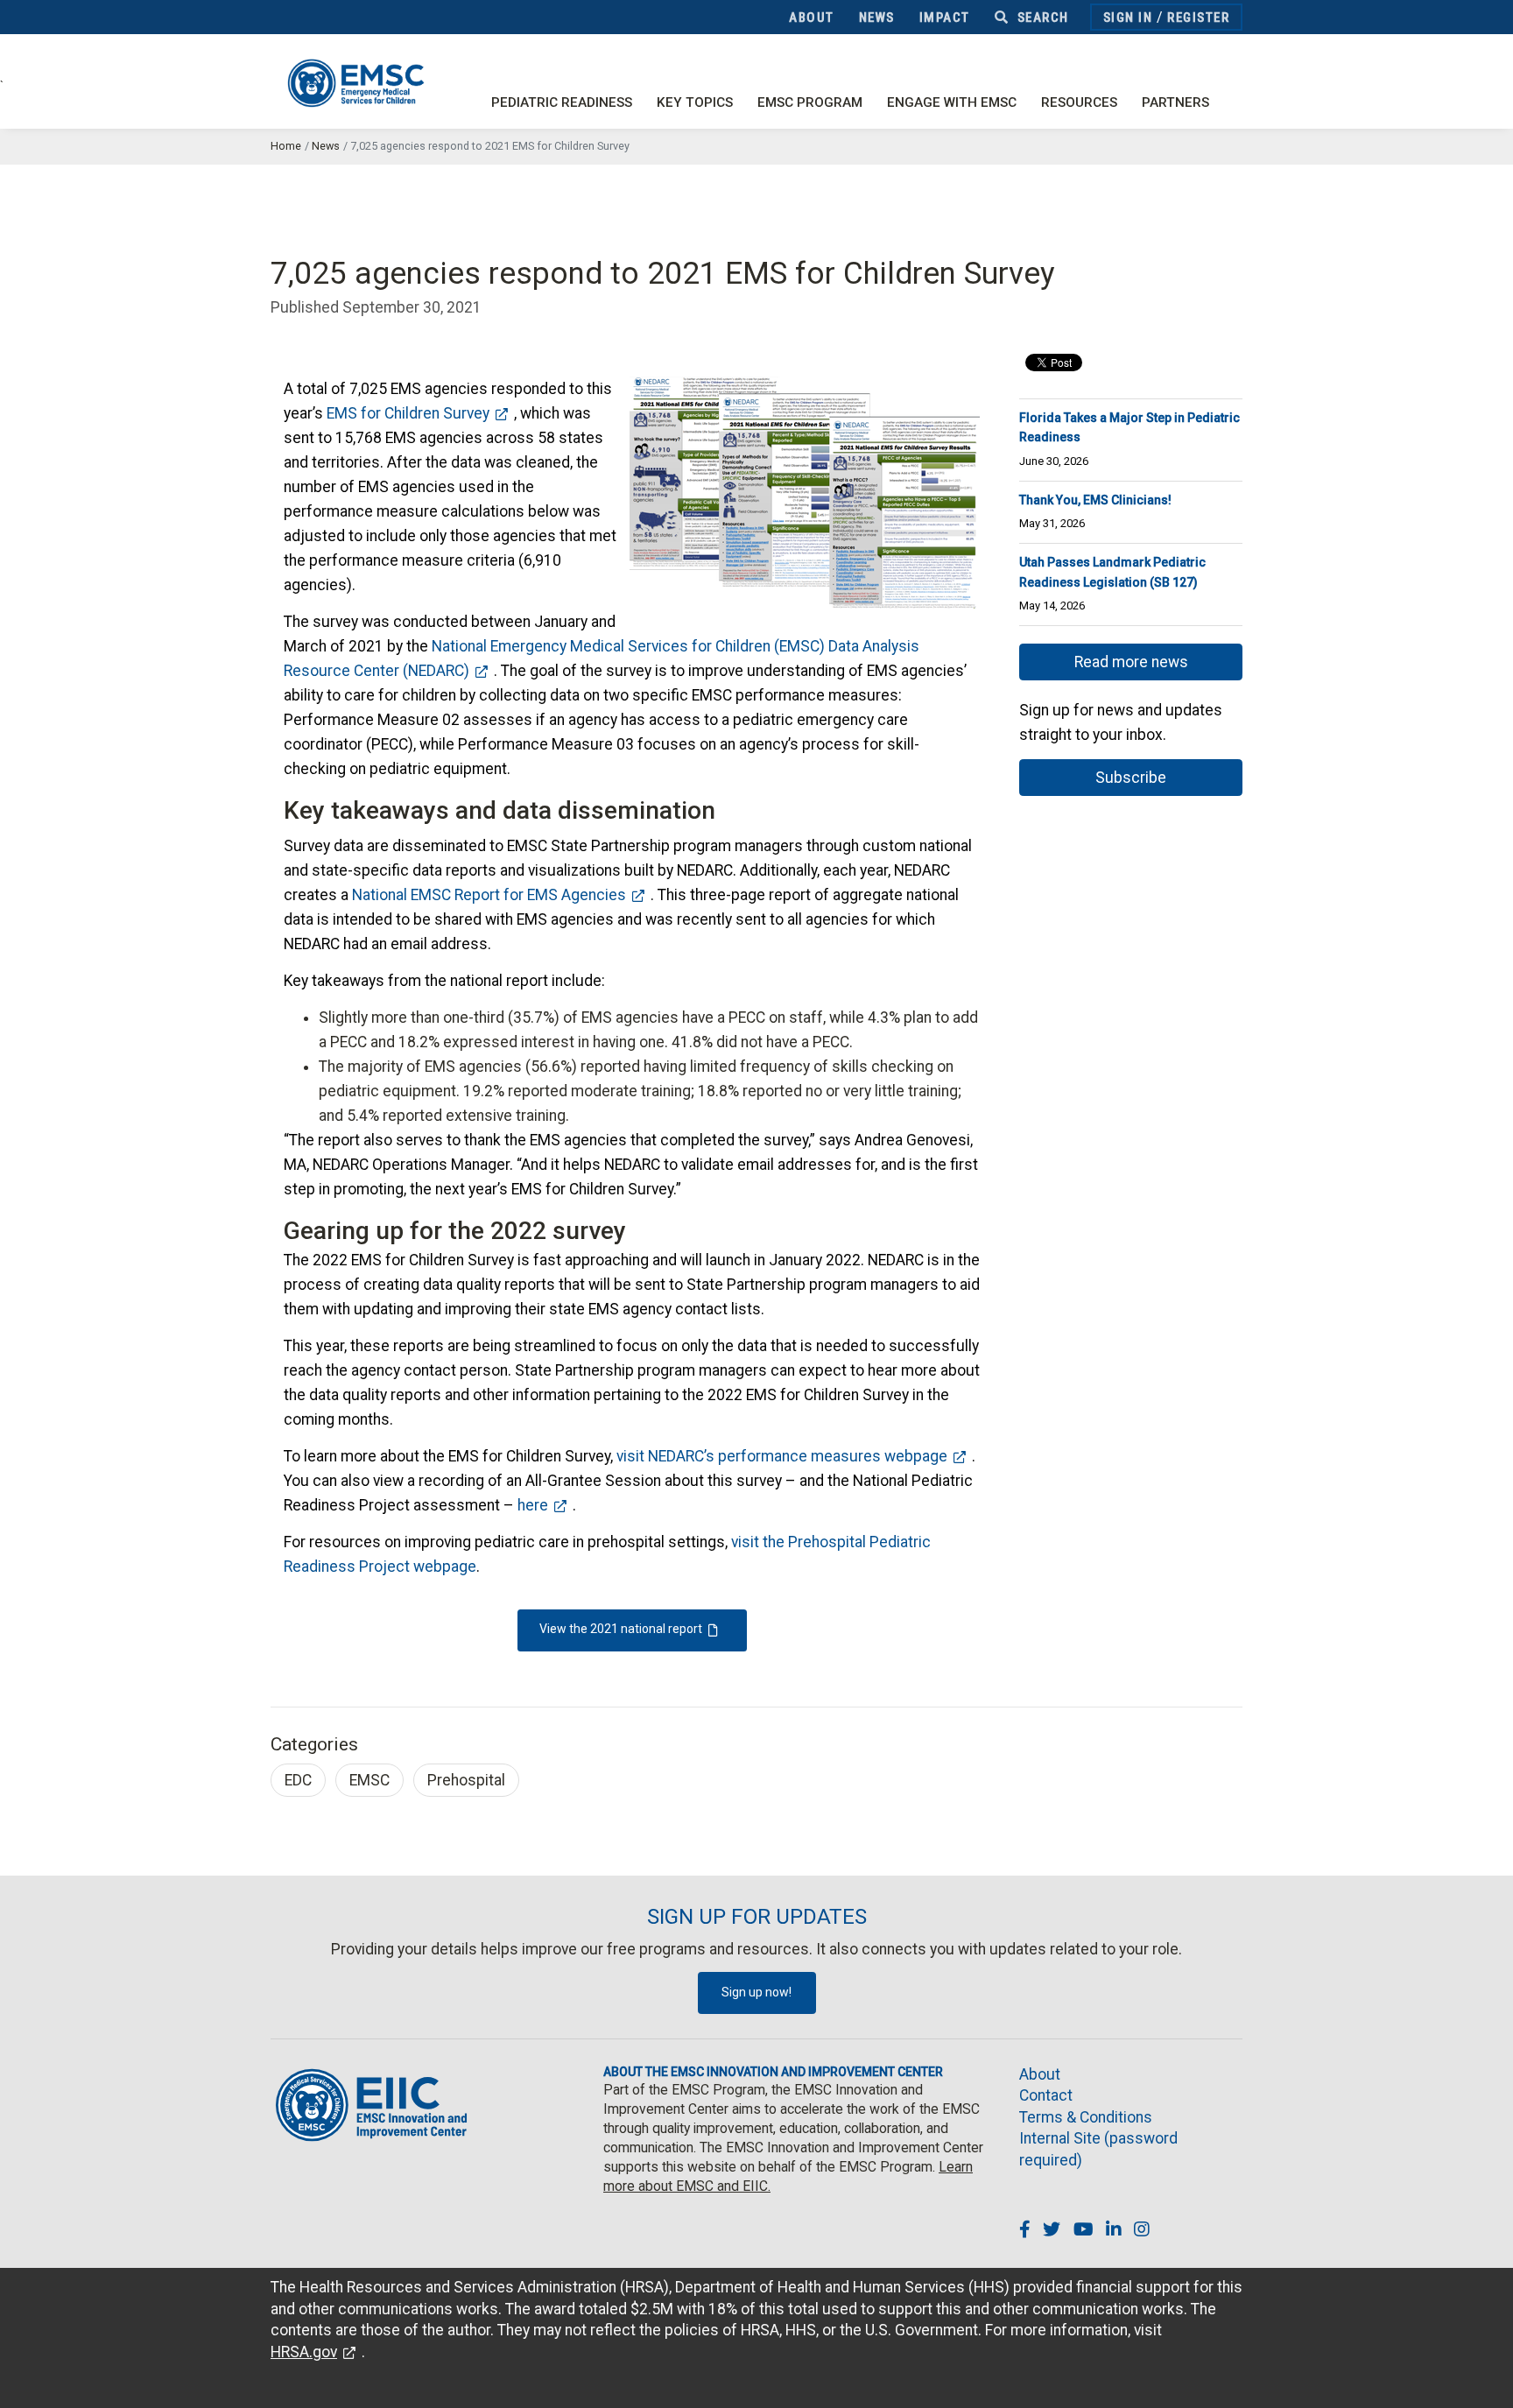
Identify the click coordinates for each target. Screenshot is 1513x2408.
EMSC (369, 1780)
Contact (1046, 2095)
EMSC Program (810, 102)
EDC (298, 1780)
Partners (1175, 102)
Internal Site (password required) (1098, 2149)
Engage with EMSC (952, 102)
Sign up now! (756, 1992)
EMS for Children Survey (408, 413)
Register (1198, 18)
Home (286, 146)
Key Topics (695, 102)
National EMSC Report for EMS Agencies (489, 895)
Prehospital (466, 1780)
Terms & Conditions (1086, 2117)
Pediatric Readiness (562, 102)
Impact (945, 18)
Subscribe (1131, 778)
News (877, 18)
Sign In (1128, 18)
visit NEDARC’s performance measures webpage (782, 1456)
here (533, 1505)
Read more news (1131, 662)
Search (1041, 18)
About (812, 18)
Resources (1079, 102)
